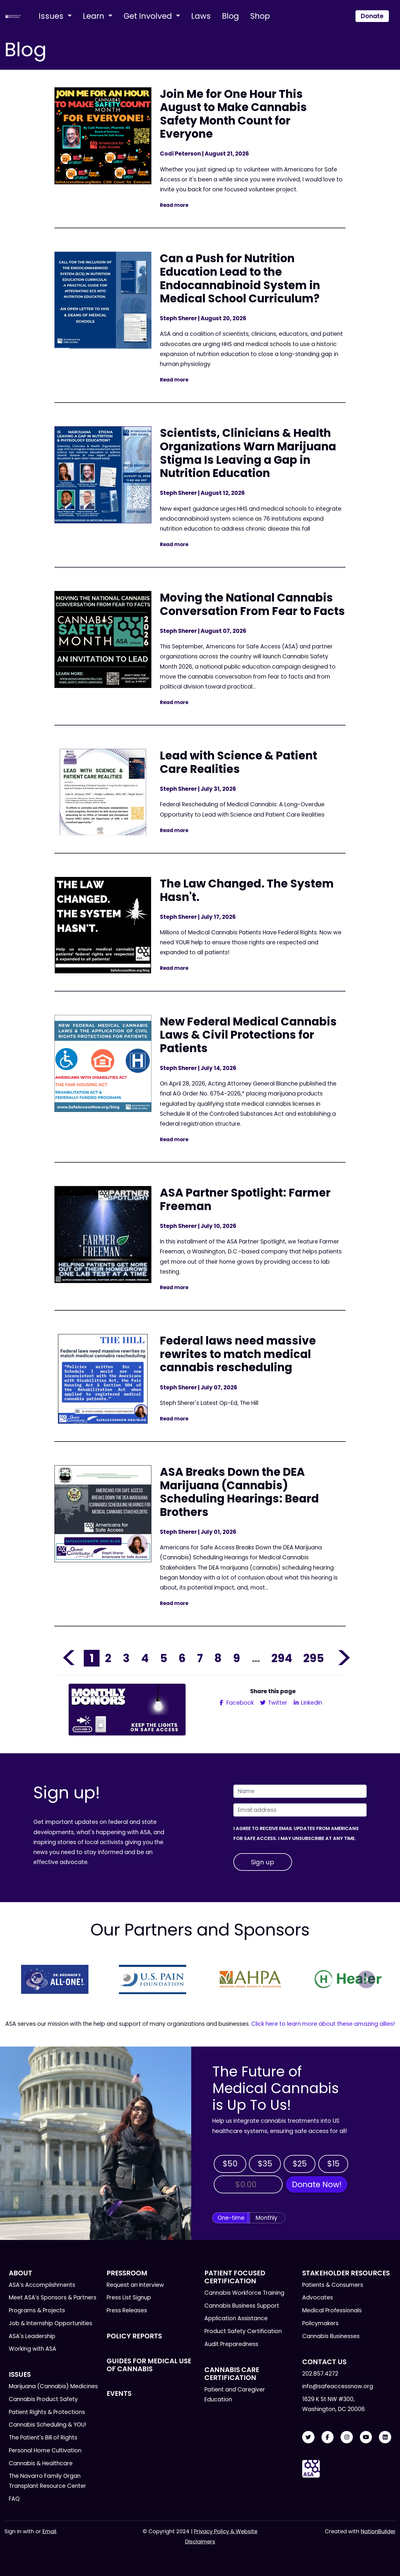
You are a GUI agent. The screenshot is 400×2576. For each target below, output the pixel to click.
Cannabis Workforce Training (244, 2293)
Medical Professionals (332, 2310)
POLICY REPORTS (134, 2336)
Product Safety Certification (243, 2331)
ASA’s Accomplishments (42, 2285)
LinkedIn (311, 1703)
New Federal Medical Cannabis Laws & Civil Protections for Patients (248, 1035)
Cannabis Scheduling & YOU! (48, 2425)
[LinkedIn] (385, 2437)
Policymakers (320, 2323)
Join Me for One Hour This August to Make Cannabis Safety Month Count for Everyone (233, 114)
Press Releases (127, 2310)
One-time (231, 2218)
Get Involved (149, 16)
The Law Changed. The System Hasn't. (247, 890)
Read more (174, 205)
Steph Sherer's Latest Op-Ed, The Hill (210, 1403)
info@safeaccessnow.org (338, 2386)
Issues (52, 16)
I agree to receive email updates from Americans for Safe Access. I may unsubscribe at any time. (296, 1833)
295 (314, 1658)
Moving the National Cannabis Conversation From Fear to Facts (252, 604)
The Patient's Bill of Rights (43, 2438)
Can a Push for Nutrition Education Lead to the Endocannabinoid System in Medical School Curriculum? (240, 278)
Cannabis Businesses (331, 2336)
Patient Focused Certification (235, 2277)
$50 (230, 2164)
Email (49, 2531)
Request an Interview (135, 2285)
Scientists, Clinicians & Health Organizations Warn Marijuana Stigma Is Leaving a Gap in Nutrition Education (248, 453)
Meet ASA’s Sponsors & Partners (53, 2298)
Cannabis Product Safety (43, 2399)
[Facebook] (328, 2437)
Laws (201, 16)
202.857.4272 (320, 2374)
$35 (265, 2164)
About (20, 2273)
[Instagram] (347, 2437)
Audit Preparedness (231, 2344)
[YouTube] (366, 2437)
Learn (95, 16)
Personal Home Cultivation (45, 2450)
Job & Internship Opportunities (51, 2323)
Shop (260, 16)
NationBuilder (378, 2531)
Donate (372, 16)
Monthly (266, 2218)
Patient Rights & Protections (47, 2412)
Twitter (277, 1703)
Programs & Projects (37, 2310)
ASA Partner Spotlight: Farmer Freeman (245, 1199)
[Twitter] (308, 2437)
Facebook (239, 1703)
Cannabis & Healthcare (41, 2463)
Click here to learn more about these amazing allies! (323, 2024)
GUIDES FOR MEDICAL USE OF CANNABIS (149, 2365)
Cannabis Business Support (242, 2306)
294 (282, 1658)
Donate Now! (317, 2184)
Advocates (318, 2298)
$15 (333, 2164)
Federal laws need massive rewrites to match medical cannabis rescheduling (238, 1354)
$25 (300, 2164)
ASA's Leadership (32, 2336)
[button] (34, 1979)
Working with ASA (33, 2349)
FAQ (14, 2499)
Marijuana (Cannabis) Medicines (53, 2386)
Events (119, 2393)
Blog (230, 16)
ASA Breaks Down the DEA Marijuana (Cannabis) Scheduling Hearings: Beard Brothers (239, 1492)
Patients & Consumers (333, 2285)
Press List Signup (129, 2298)
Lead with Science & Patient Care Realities (239, 762)
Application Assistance (236, 2318)
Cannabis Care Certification (232, 2374)
